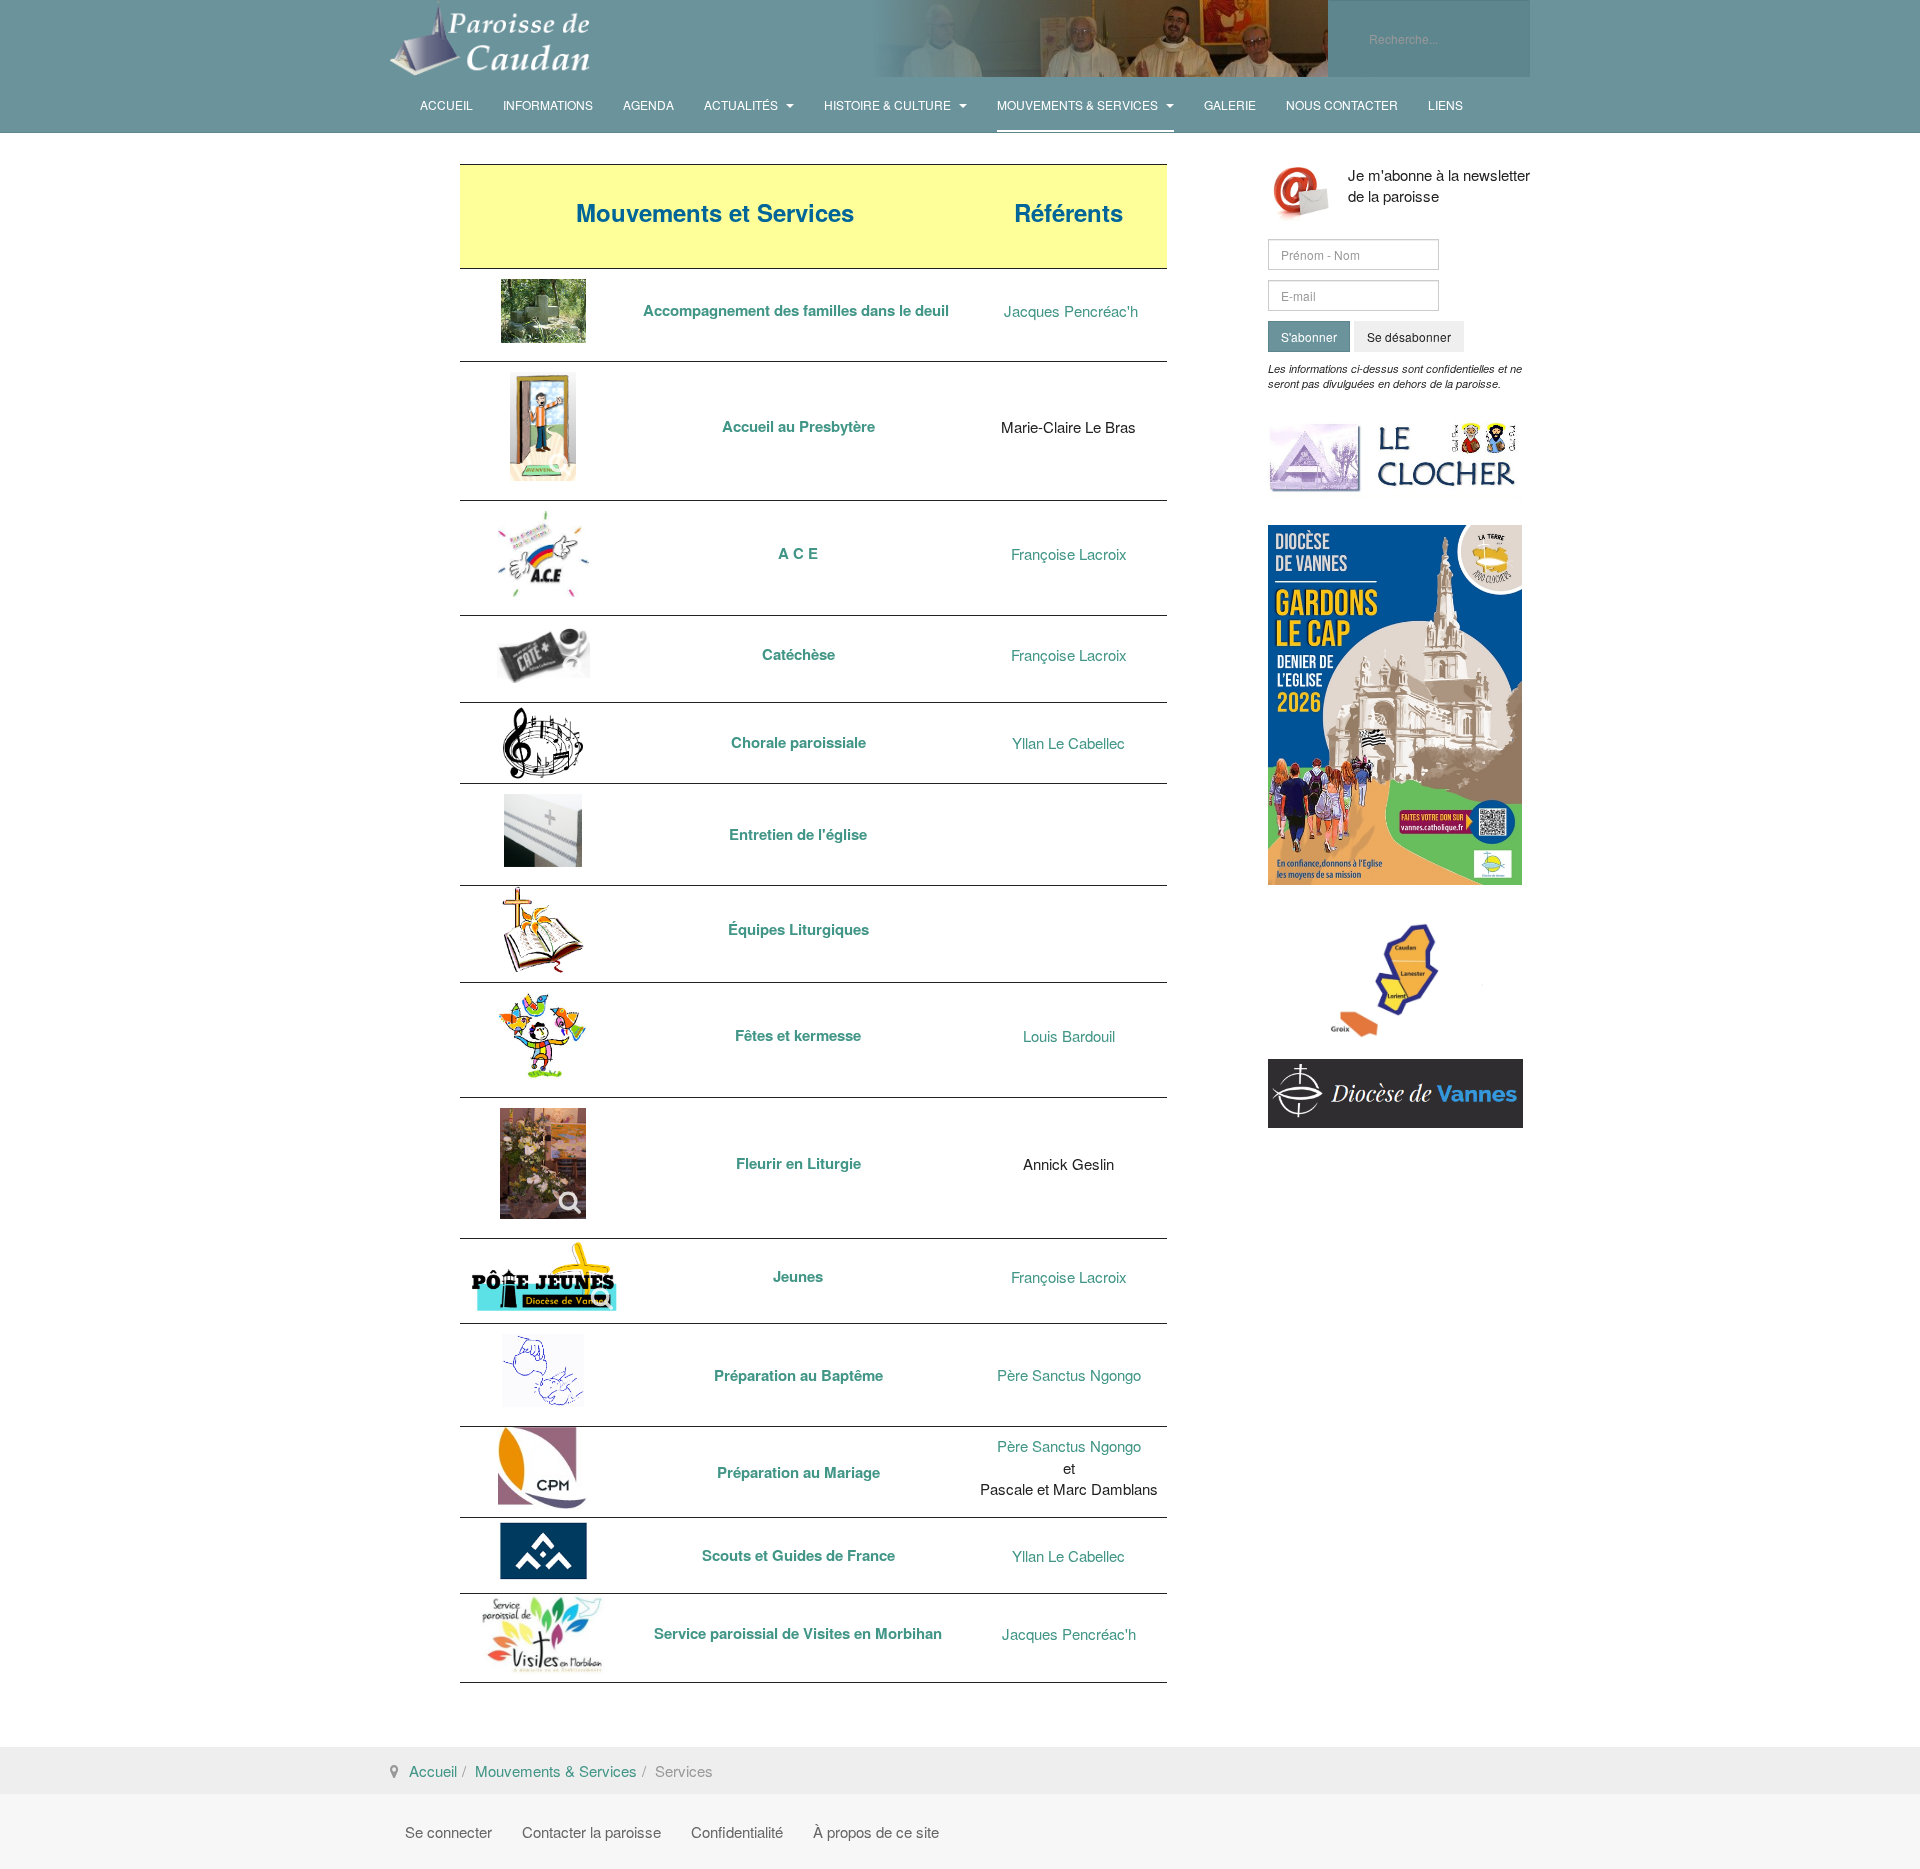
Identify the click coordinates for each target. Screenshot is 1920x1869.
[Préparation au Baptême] (543, 1370)
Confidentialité (737, 1831)
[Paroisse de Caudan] (490, 38)
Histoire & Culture (889, 104)
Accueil (446, 104)
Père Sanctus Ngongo (1069, 1374)
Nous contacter (1342, 104)
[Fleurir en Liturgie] (543, 1163)
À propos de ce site (876, 1831)
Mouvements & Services (1079, 104)
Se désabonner (1409, 336)
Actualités (742, 104)
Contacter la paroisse (591, 1831)
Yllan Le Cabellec (1068, 742)
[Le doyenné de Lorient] (1395, 969)
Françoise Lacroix (1069, 553)
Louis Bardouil (1069, 1035)
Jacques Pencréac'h (1071, 310)
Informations (548, 104)
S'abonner (1309, 336)
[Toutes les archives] (1395, 451)
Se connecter (448, 1831)
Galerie (1230, 104)
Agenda (648, 104)
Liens (1445, 104)
